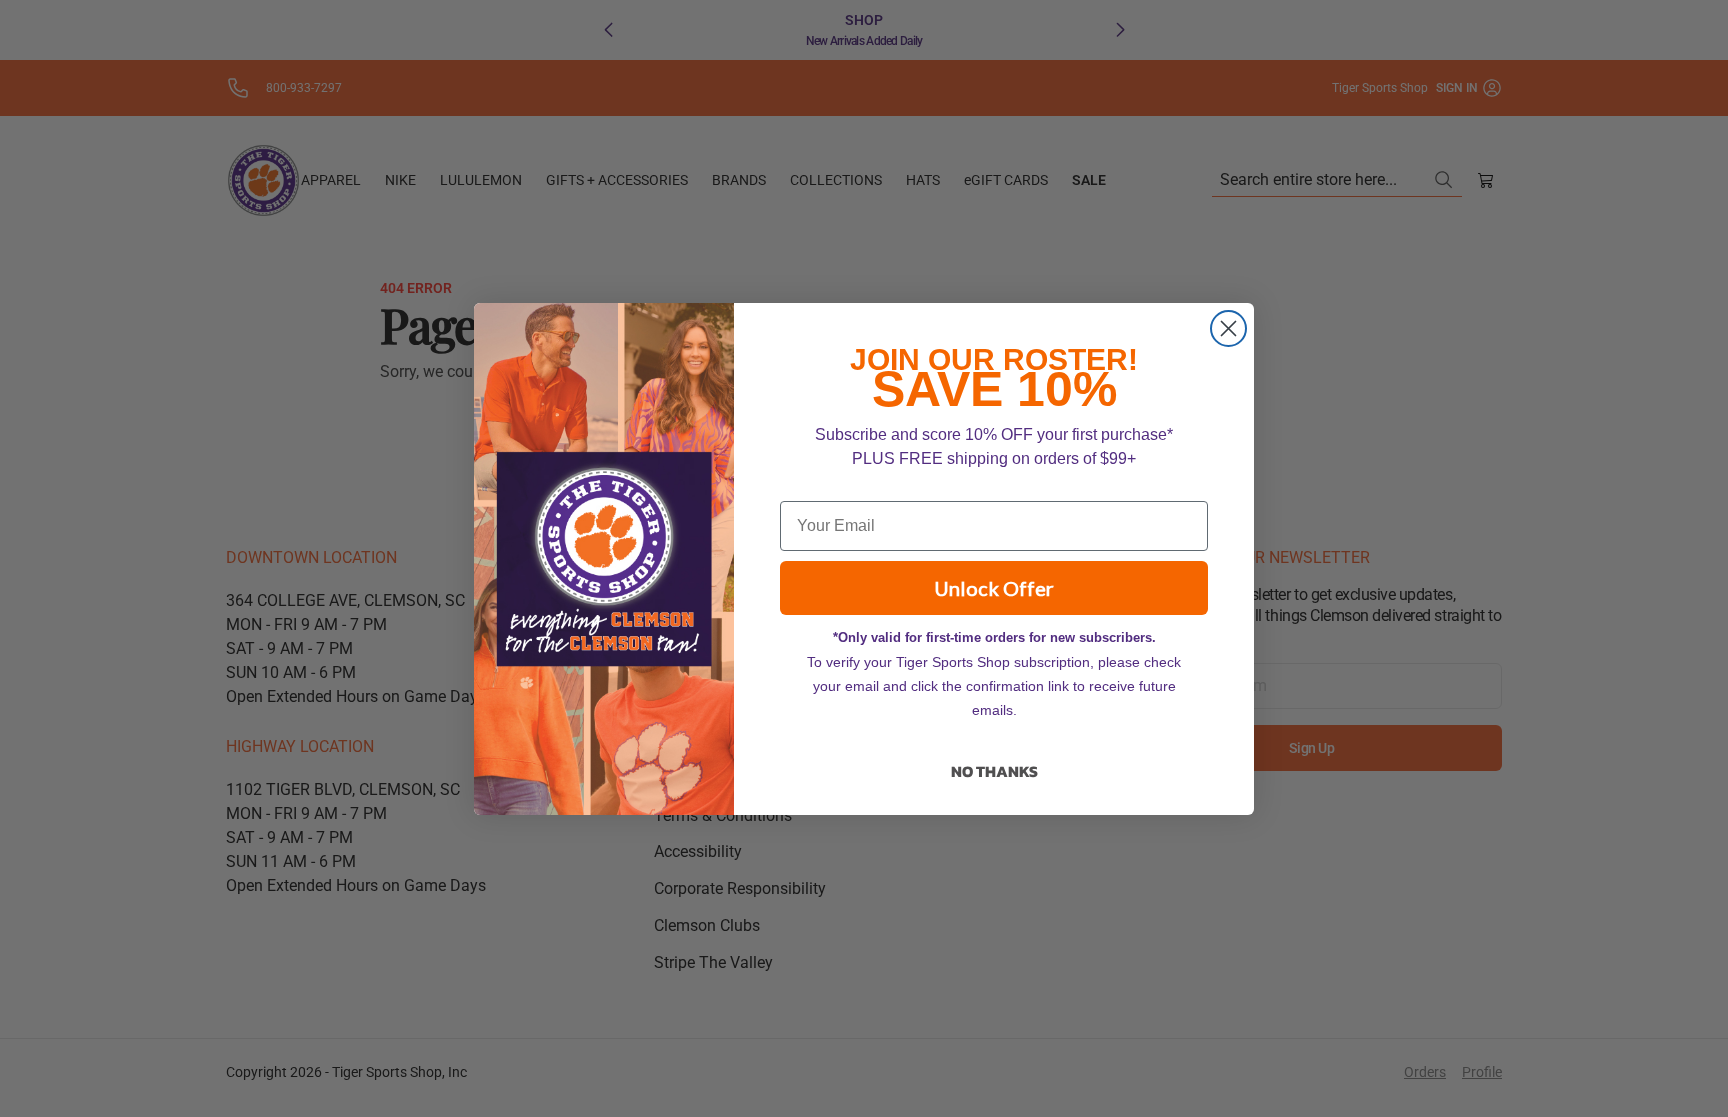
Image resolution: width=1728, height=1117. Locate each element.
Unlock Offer (994, 588)
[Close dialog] (1228, 328)
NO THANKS (994, 771)
